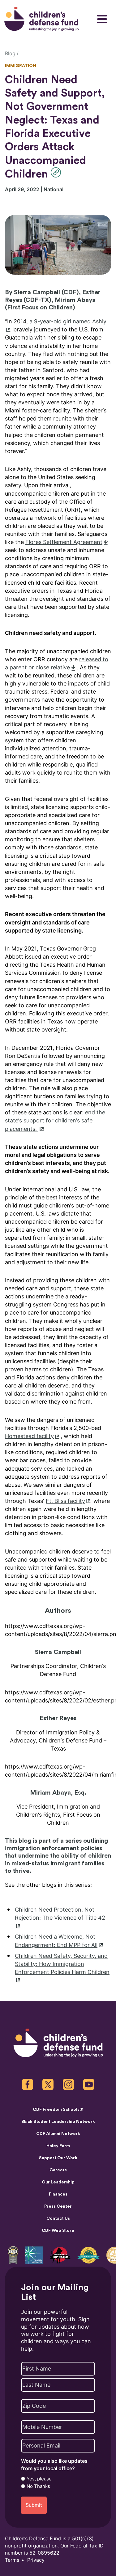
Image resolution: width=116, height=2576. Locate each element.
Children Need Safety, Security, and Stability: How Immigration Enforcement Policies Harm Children (62, 1964)
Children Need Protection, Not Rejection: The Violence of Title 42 (60, 1914)
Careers (58, 2170)
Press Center (58, 2206)
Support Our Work (58, 2158)
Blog (10, 54)
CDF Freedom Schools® (58, 2110)
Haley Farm (58, 2146)
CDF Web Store (58, 2231)
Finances (58, 2194)
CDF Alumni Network (58, 2134)
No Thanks (38, 2486)
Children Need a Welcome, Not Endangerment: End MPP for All (56, 1941)
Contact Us (58, 2219)
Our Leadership (58, 2182)
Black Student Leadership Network (58, 2122)
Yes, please (39, 2479)
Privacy (36, 2560)
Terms (12, 2560)
